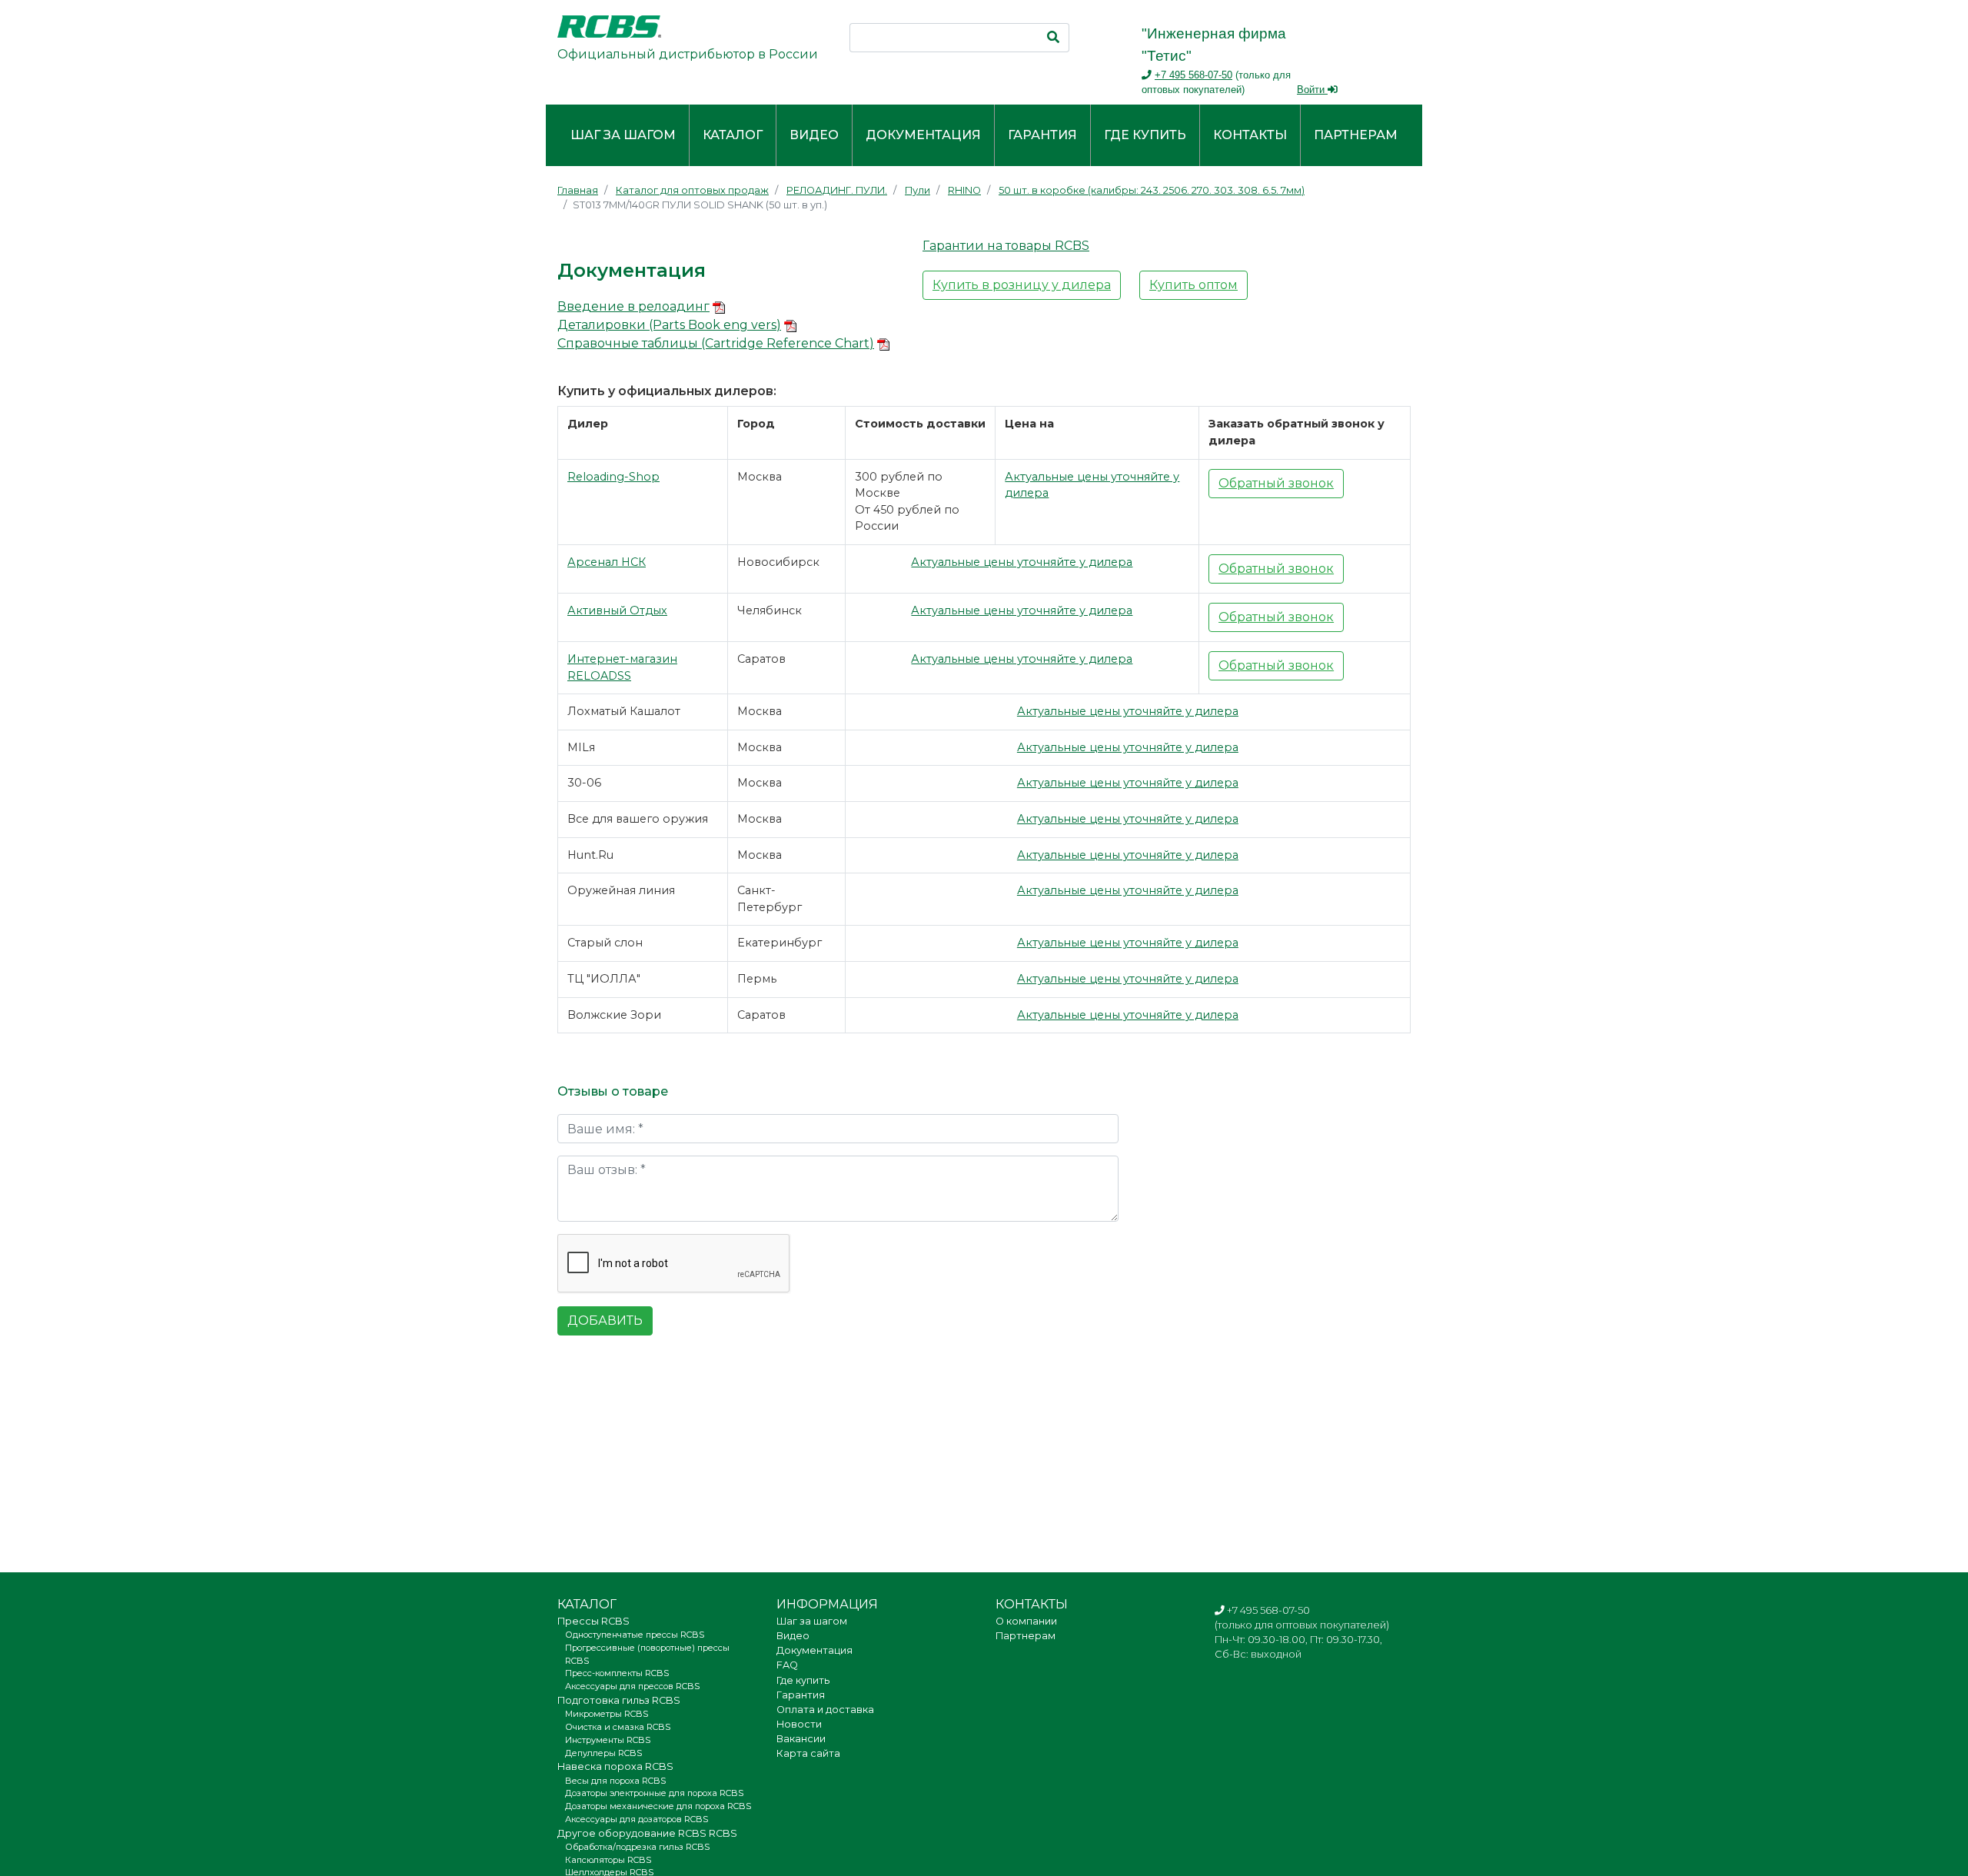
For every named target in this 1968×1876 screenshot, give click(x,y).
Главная (578, 190)
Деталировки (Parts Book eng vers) (669, 325)
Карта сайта (808, 1753)
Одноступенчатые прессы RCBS (635, 1635)
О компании (1026, 1621)
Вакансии (801, 1739)
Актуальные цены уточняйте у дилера (1022, 562)
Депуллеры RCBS (603, 1753)
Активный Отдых (617, 610)
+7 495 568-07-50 (1193, 75)
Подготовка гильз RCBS (619, 1700)
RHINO (964, 190)
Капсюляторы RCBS (608, 1860)
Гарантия (1042, 135)
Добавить (605, 1321)
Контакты (1250, 135)
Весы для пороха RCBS (615, 1781)
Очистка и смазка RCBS (618, 1727)
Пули (918, 190)
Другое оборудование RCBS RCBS (647, 1833)
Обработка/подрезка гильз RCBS (637, 1847)
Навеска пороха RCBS (615, 1766)
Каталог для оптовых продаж (692, 190)
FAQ (787, 1665)
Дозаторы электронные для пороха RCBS (654, 1793)
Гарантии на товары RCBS (1006, 246)
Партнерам (1356, 135)
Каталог (733, 135)
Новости (799, 1724)
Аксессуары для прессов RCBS (632, 1686)
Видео (814, 135)
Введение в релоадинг (633, 306)
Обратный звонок (1276, 483)
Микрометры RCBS (607, 1714)
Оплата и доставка (825, 1710)
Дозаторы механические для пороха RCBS (658, 1806)
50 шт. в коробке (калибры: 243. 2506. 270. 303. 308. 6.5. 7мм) (1152, 190)
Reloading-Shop (613, 477)
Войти (1312, 90)
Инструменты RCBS (608, 1740)
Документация (923, 135)
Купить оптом (1193, 285)
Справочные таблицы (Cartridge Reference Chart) (716, 343)
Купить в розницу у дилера (1022, 285)
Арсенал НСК (607, 562)
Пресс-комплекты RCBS (617, 1673)
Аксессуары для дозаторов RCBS (637, 1819)
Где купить (1145, 135)
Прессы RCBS (593, 1621)
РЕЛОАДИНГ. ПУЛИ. (837, 190)
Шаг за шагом (623, 135)
